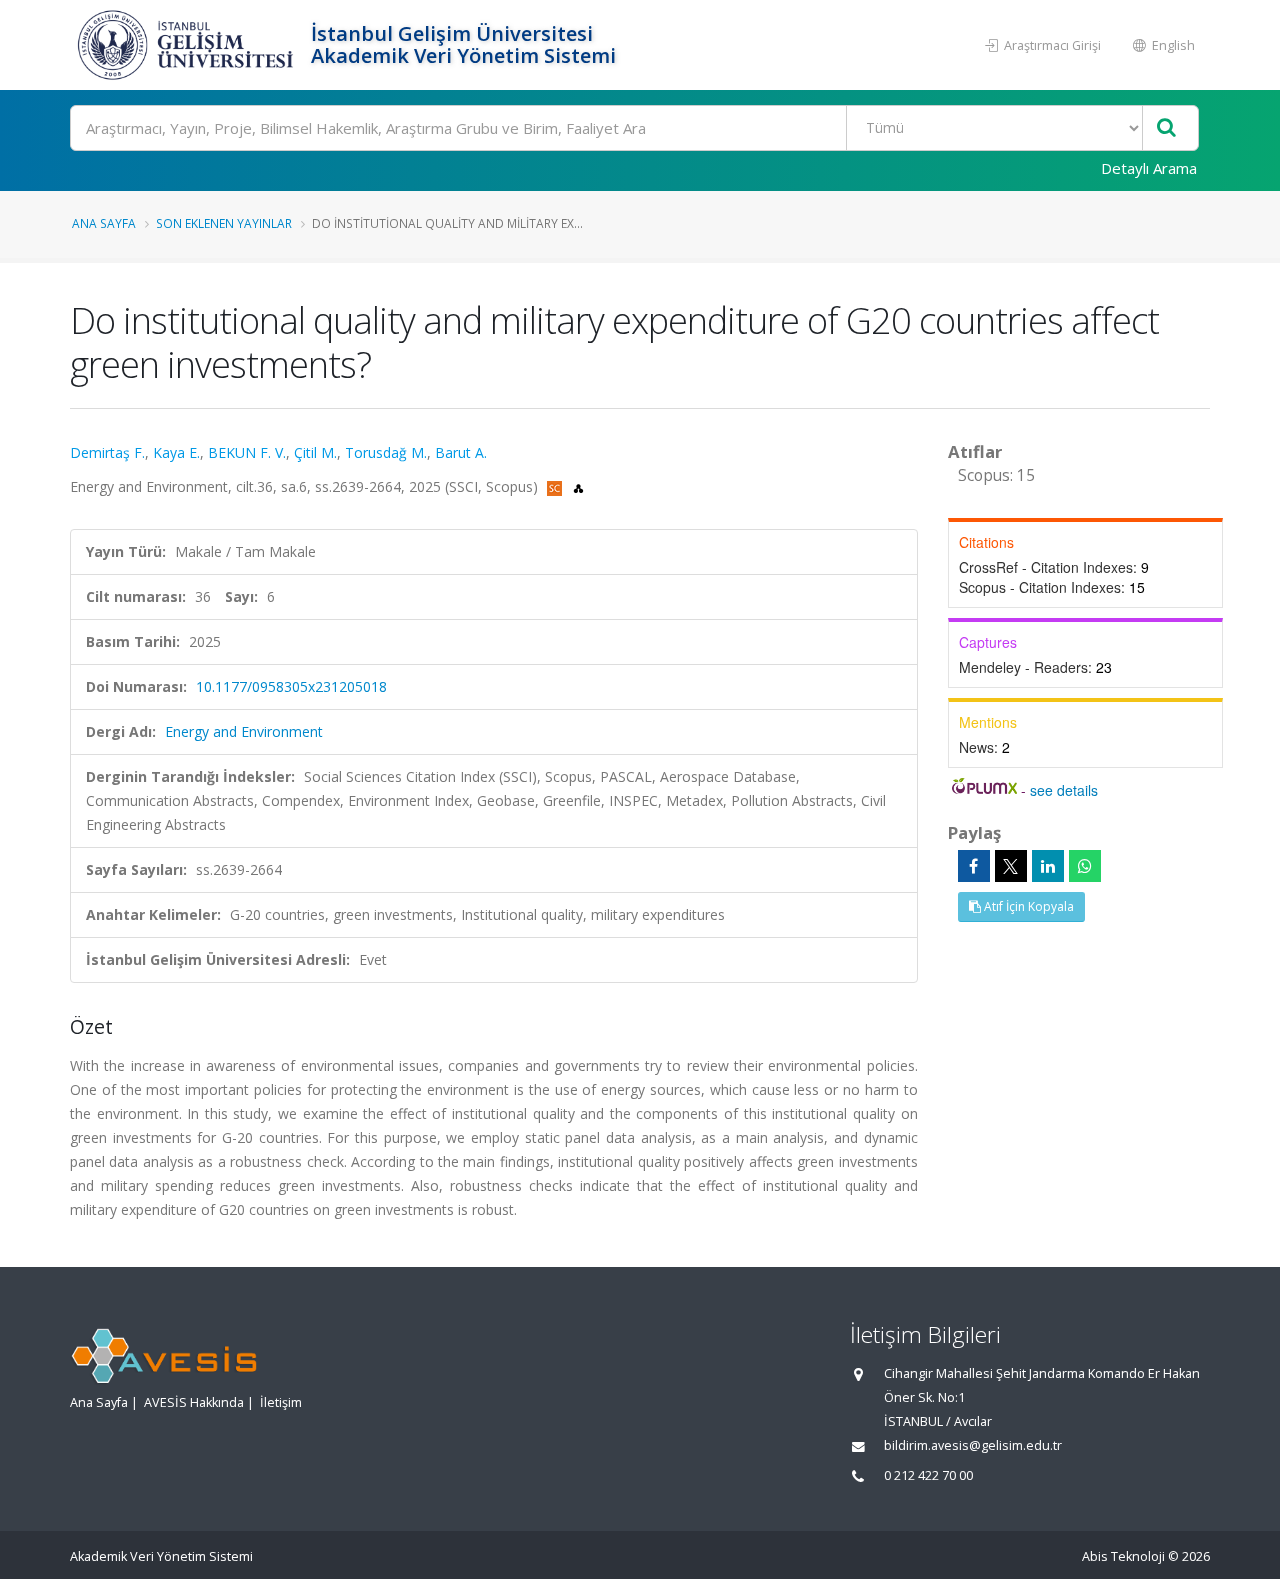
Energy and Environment (244, 731)
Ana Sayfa (104, 223)
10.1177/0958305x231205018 (291, 686)
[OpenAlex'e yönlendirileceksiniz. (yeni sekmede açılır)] (578, 486)
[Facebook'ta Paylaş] (974, 866)
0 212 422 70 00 (928, 1475)
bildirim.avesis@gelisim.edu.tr (973, 1445)
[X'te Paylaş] (1011, 866)
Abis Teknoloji (1123, 1556)
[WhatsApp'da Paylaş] (1085, 866)
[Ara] (1166, 128)
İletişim (281, 1402)
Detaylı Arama (1149, 168)
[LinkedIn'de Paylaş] (1048, 866)
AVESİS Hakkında (194, 1402)
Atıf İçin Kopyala (1027, 906)
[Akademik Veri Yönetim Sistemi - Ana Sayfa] (188, 45)
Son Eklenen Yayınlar (224, 223)
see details (1064, 790)
